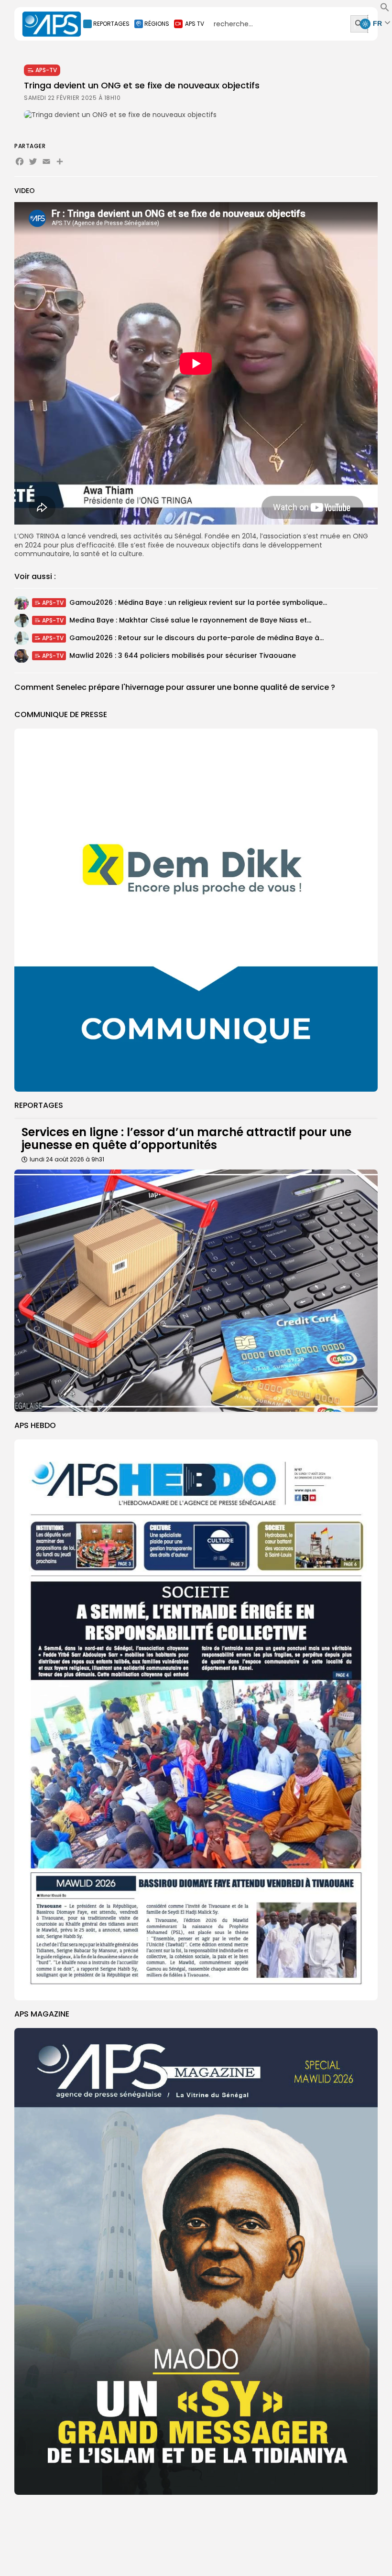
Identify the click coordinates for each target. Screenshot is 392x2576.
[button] (385, 10)
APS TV (195, 24)
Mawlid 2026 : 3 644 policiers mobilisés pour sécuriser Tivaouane (183, 655)
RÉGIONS (157, 24)
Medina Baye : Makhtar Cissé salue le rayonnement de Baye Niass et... (190, 620)
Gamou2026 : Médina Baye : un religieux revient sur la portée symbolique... (198, 602)
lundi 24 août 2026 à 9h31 (67, 1159)
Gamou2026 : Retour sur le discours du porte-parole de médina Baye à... (196, 638)
